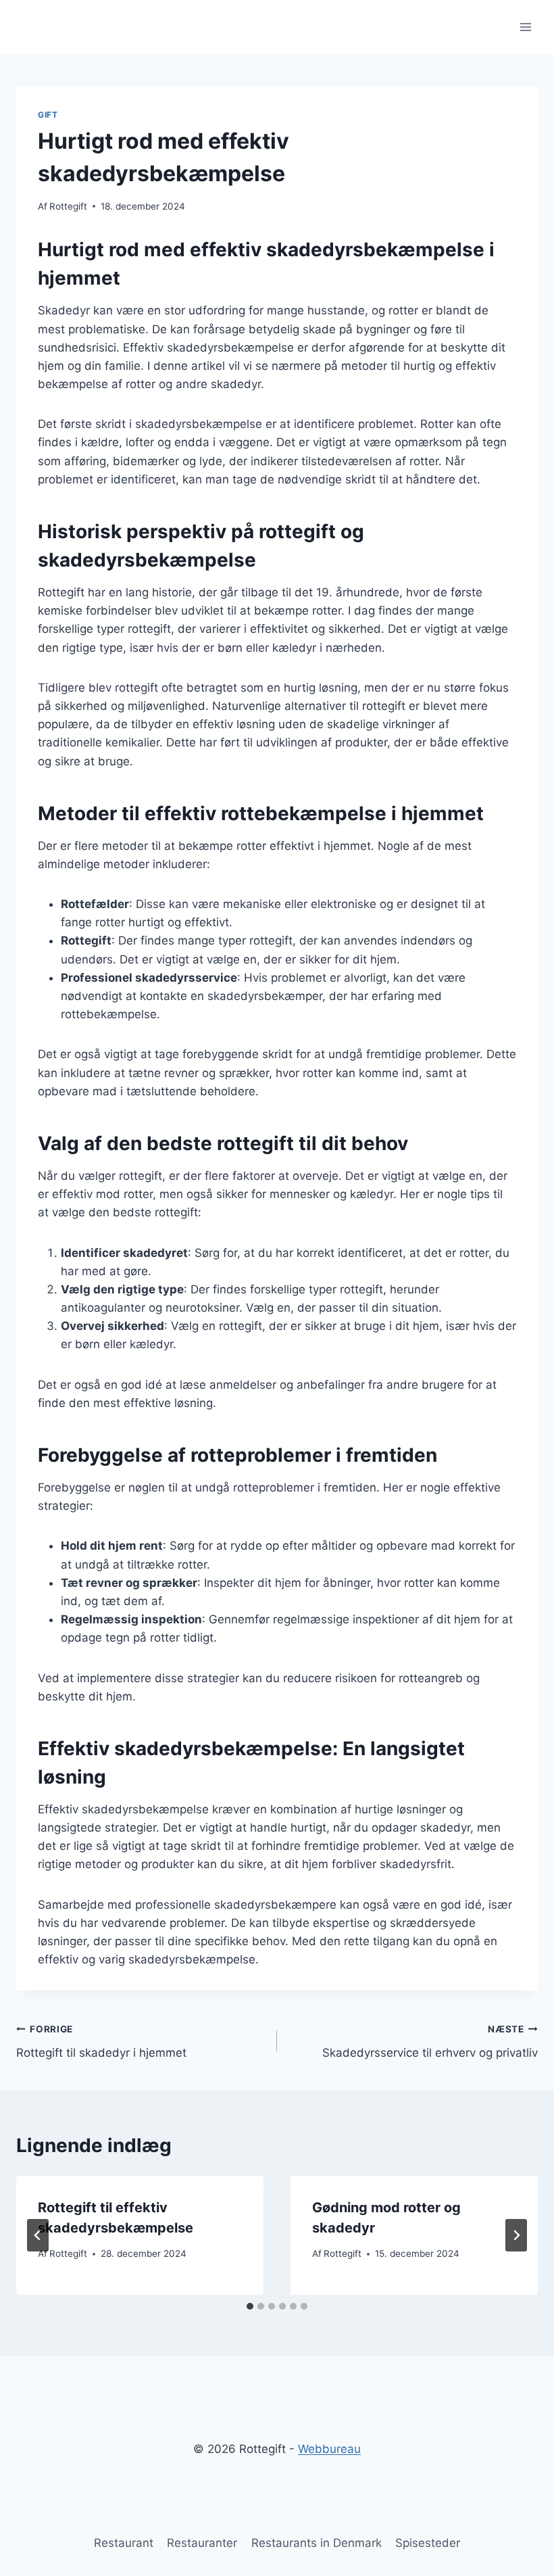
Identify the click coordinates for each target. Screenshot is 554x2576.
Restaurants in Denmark (317, 2543)
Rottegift (68, 206)
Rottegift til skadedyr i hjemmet (101, 2042)
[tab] (250, 2306)
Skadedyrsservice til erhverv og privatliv (430, 2042)
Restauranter (202, 2543)
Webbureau (329, 2449)
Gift (48, 115)
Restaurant (124, 2543)
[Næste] (516, 2235)
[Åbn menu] (525, 27)
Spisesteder (428, 2543)
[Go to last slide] (38, 2235)
